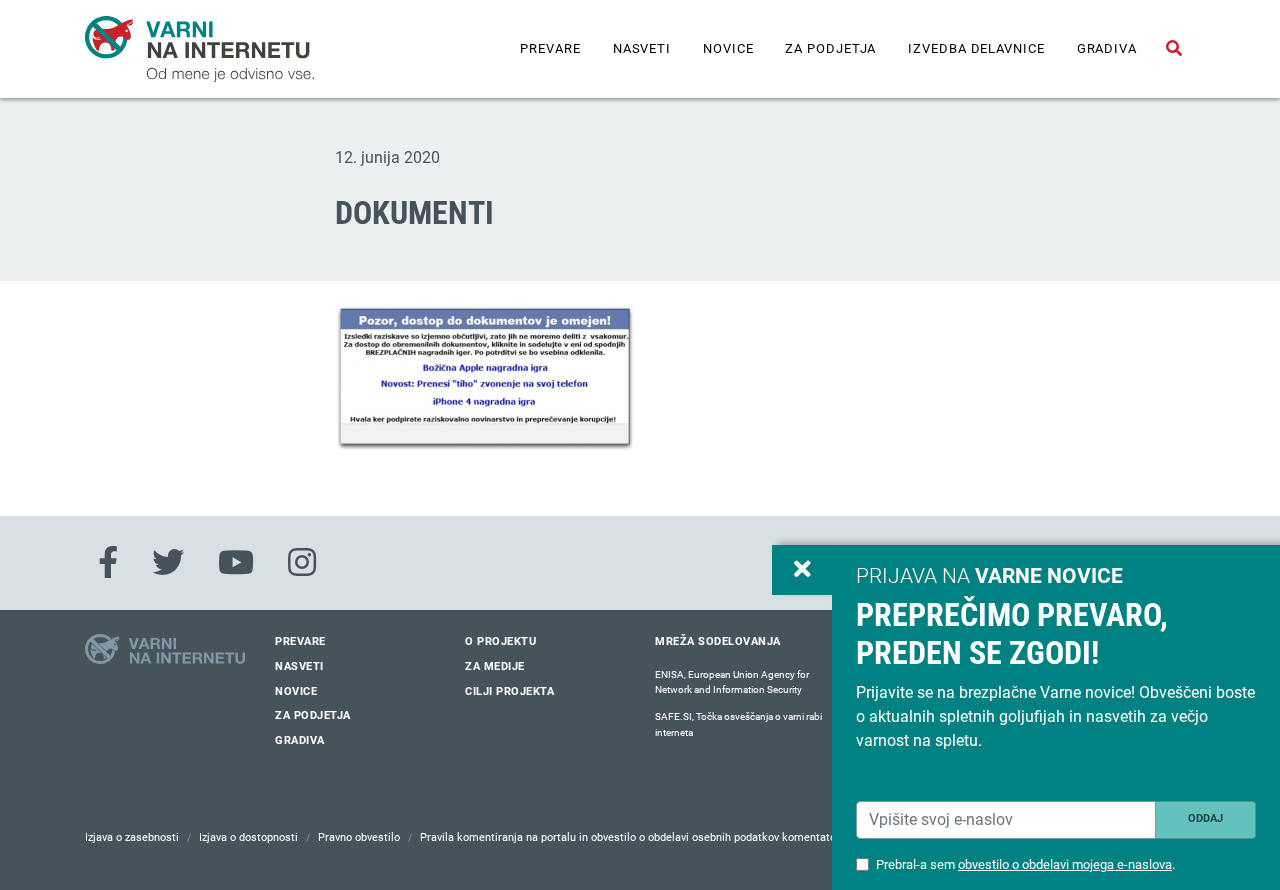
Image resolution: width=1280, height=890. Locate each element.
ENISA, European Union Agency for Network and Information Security (732, 682)
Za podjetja (830, 48)
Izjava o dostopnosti (248, 837)
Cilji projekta (509, 691)
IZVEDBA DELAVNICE (976, 48)
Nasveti (642, 48)
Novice (728, 48)
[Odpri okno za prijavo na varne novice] (802, 570)
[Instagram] (302, 563)
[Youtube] (236, 563)
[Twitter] (168, 563)
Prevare (550, 48)
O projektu (500, 641)
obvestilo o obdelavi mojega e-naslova (1065, 864)
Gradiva (1107, 48)
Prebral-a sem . (1025, 864)
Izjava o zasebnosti (132, 837)
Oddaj (1205, 818)
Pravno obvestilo (359, 837)
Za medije (495, 666)
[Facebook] (108, 563)
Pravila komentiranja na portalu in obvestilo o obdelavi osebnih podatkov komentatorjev (637, 837)
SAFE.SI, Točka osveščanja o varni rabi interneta (738, 724)
